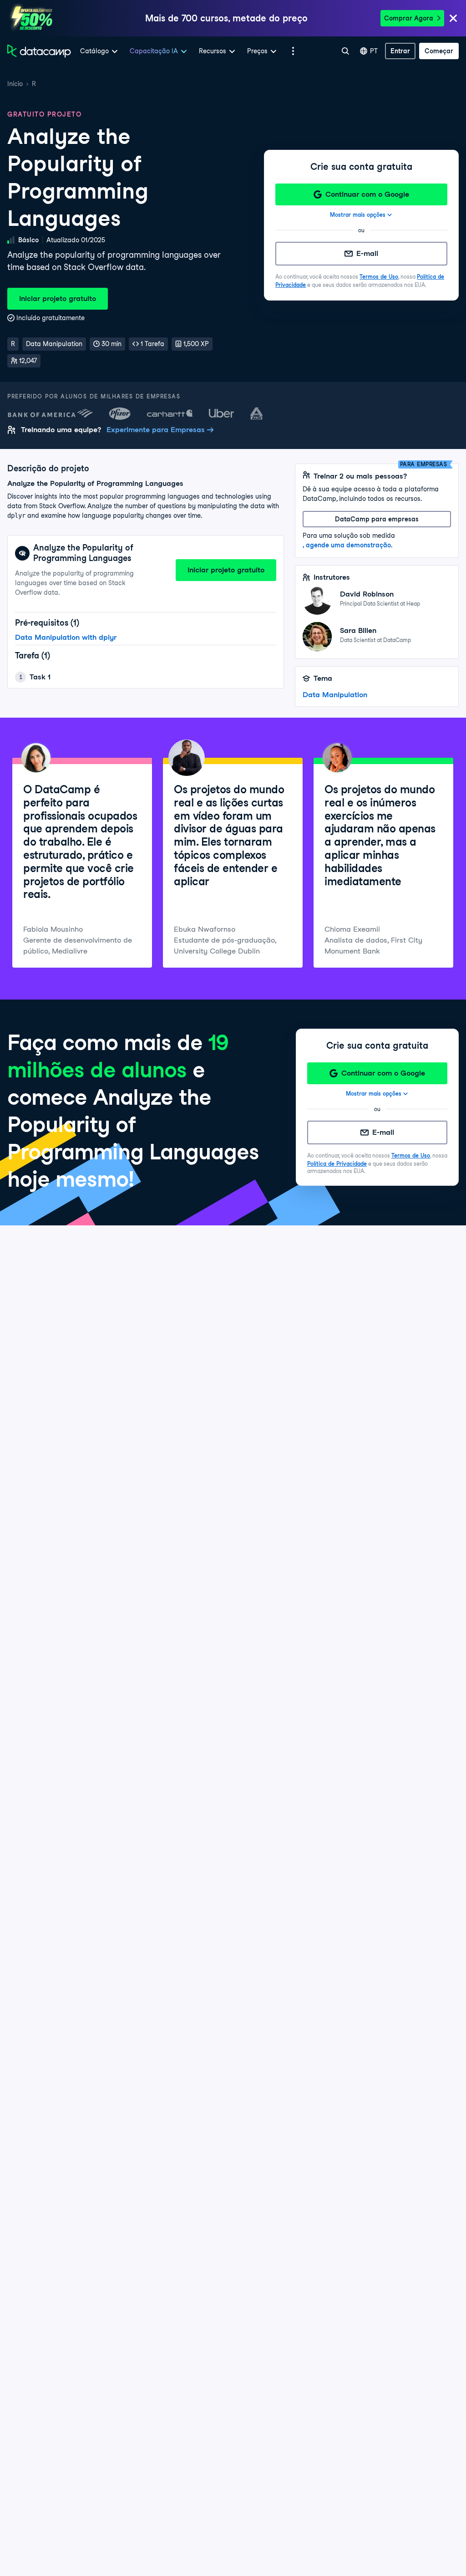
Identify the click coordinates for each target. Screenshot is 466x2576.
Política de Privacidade (337, 1164)
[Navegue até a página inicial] (39, 51)
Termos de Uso (379, 277)
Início (15, 84)
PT (374, 51)
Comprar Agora (409, 18)
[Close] (453, 19)
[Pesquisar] (345, 51)
